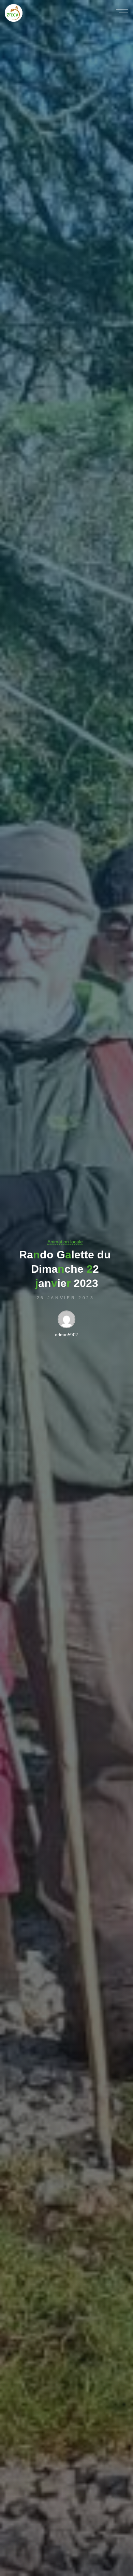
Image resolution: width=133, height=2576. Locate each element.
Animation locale (65, 1242)
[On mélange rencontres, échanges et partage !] (31, 13)
